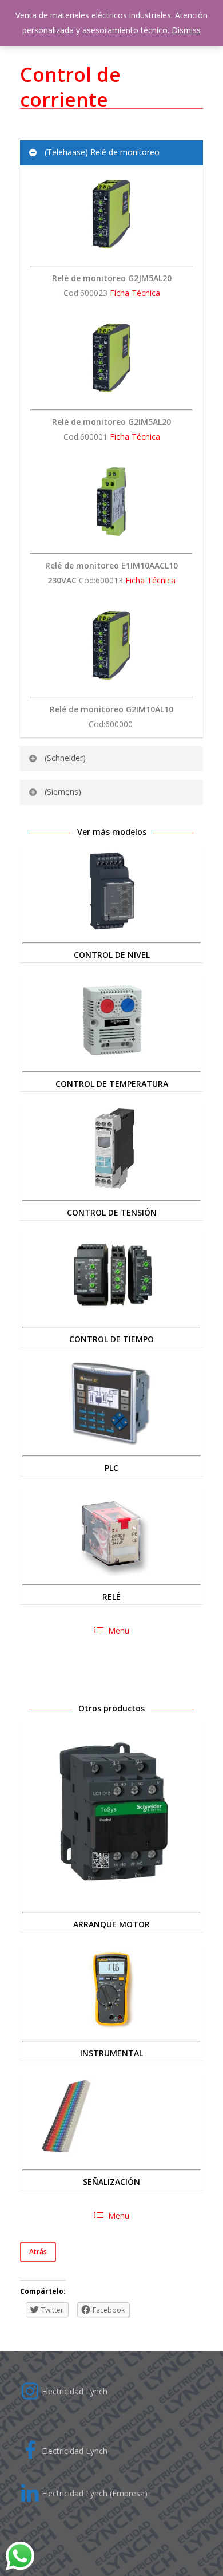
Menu (119, 1630)
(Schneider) (65, 758)
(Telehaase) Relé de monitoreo (102, 152)
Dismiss (186, 30)
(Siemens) (63, 792)
